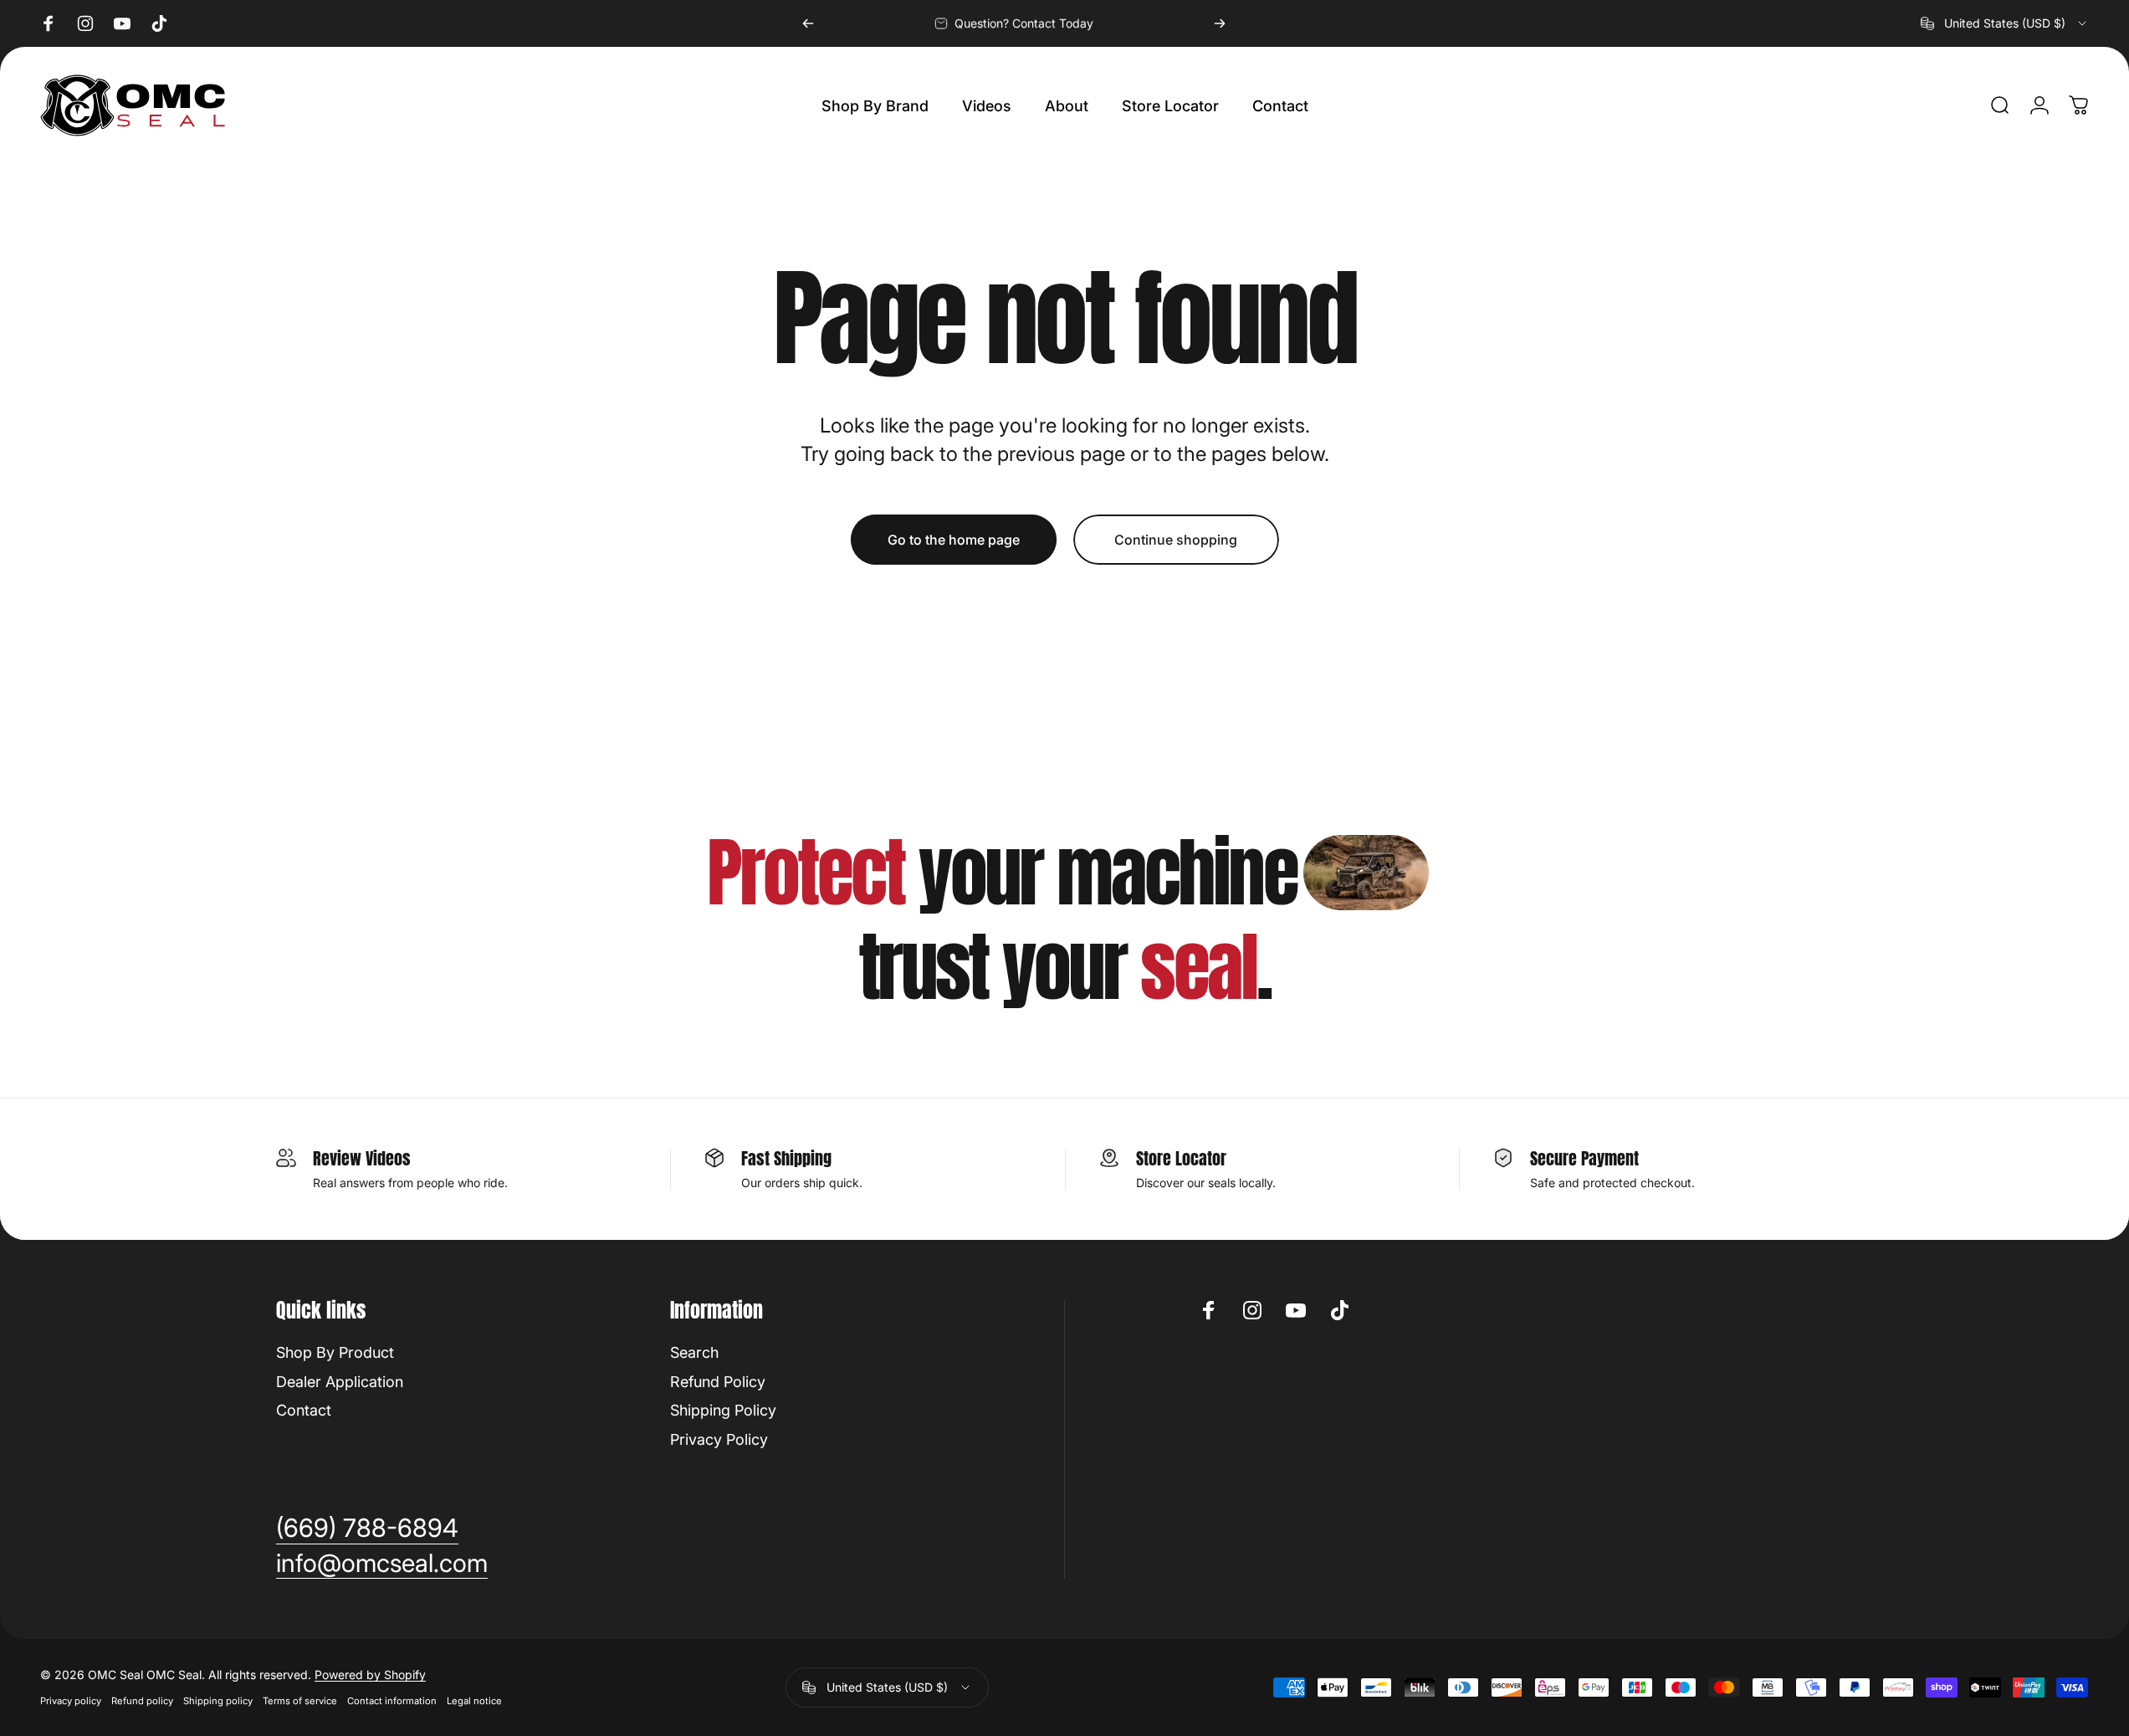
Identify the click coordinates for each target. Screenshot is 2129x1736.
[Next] (1220, 23)
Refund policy (142, 1701)
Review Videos (362, 1158)
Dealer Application (340, 1382)
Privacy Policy (719, 1439)
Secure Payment (1584, 1158)
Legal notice (474, 1701)
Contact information (392, 1701)
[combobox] (2005, 23)
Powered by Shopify (370, 1675)
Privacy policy (71, 1701)
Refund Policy (718, 1382)
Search (694, 1352)
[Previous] (808, 23)
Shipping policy (218, 1701)
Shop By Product (335, 1352)
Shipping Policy (723, 1410)
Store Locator (1181, 1158)
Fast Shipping (786, 1158)
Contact (304, 1410)
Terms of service (300, 1701)
